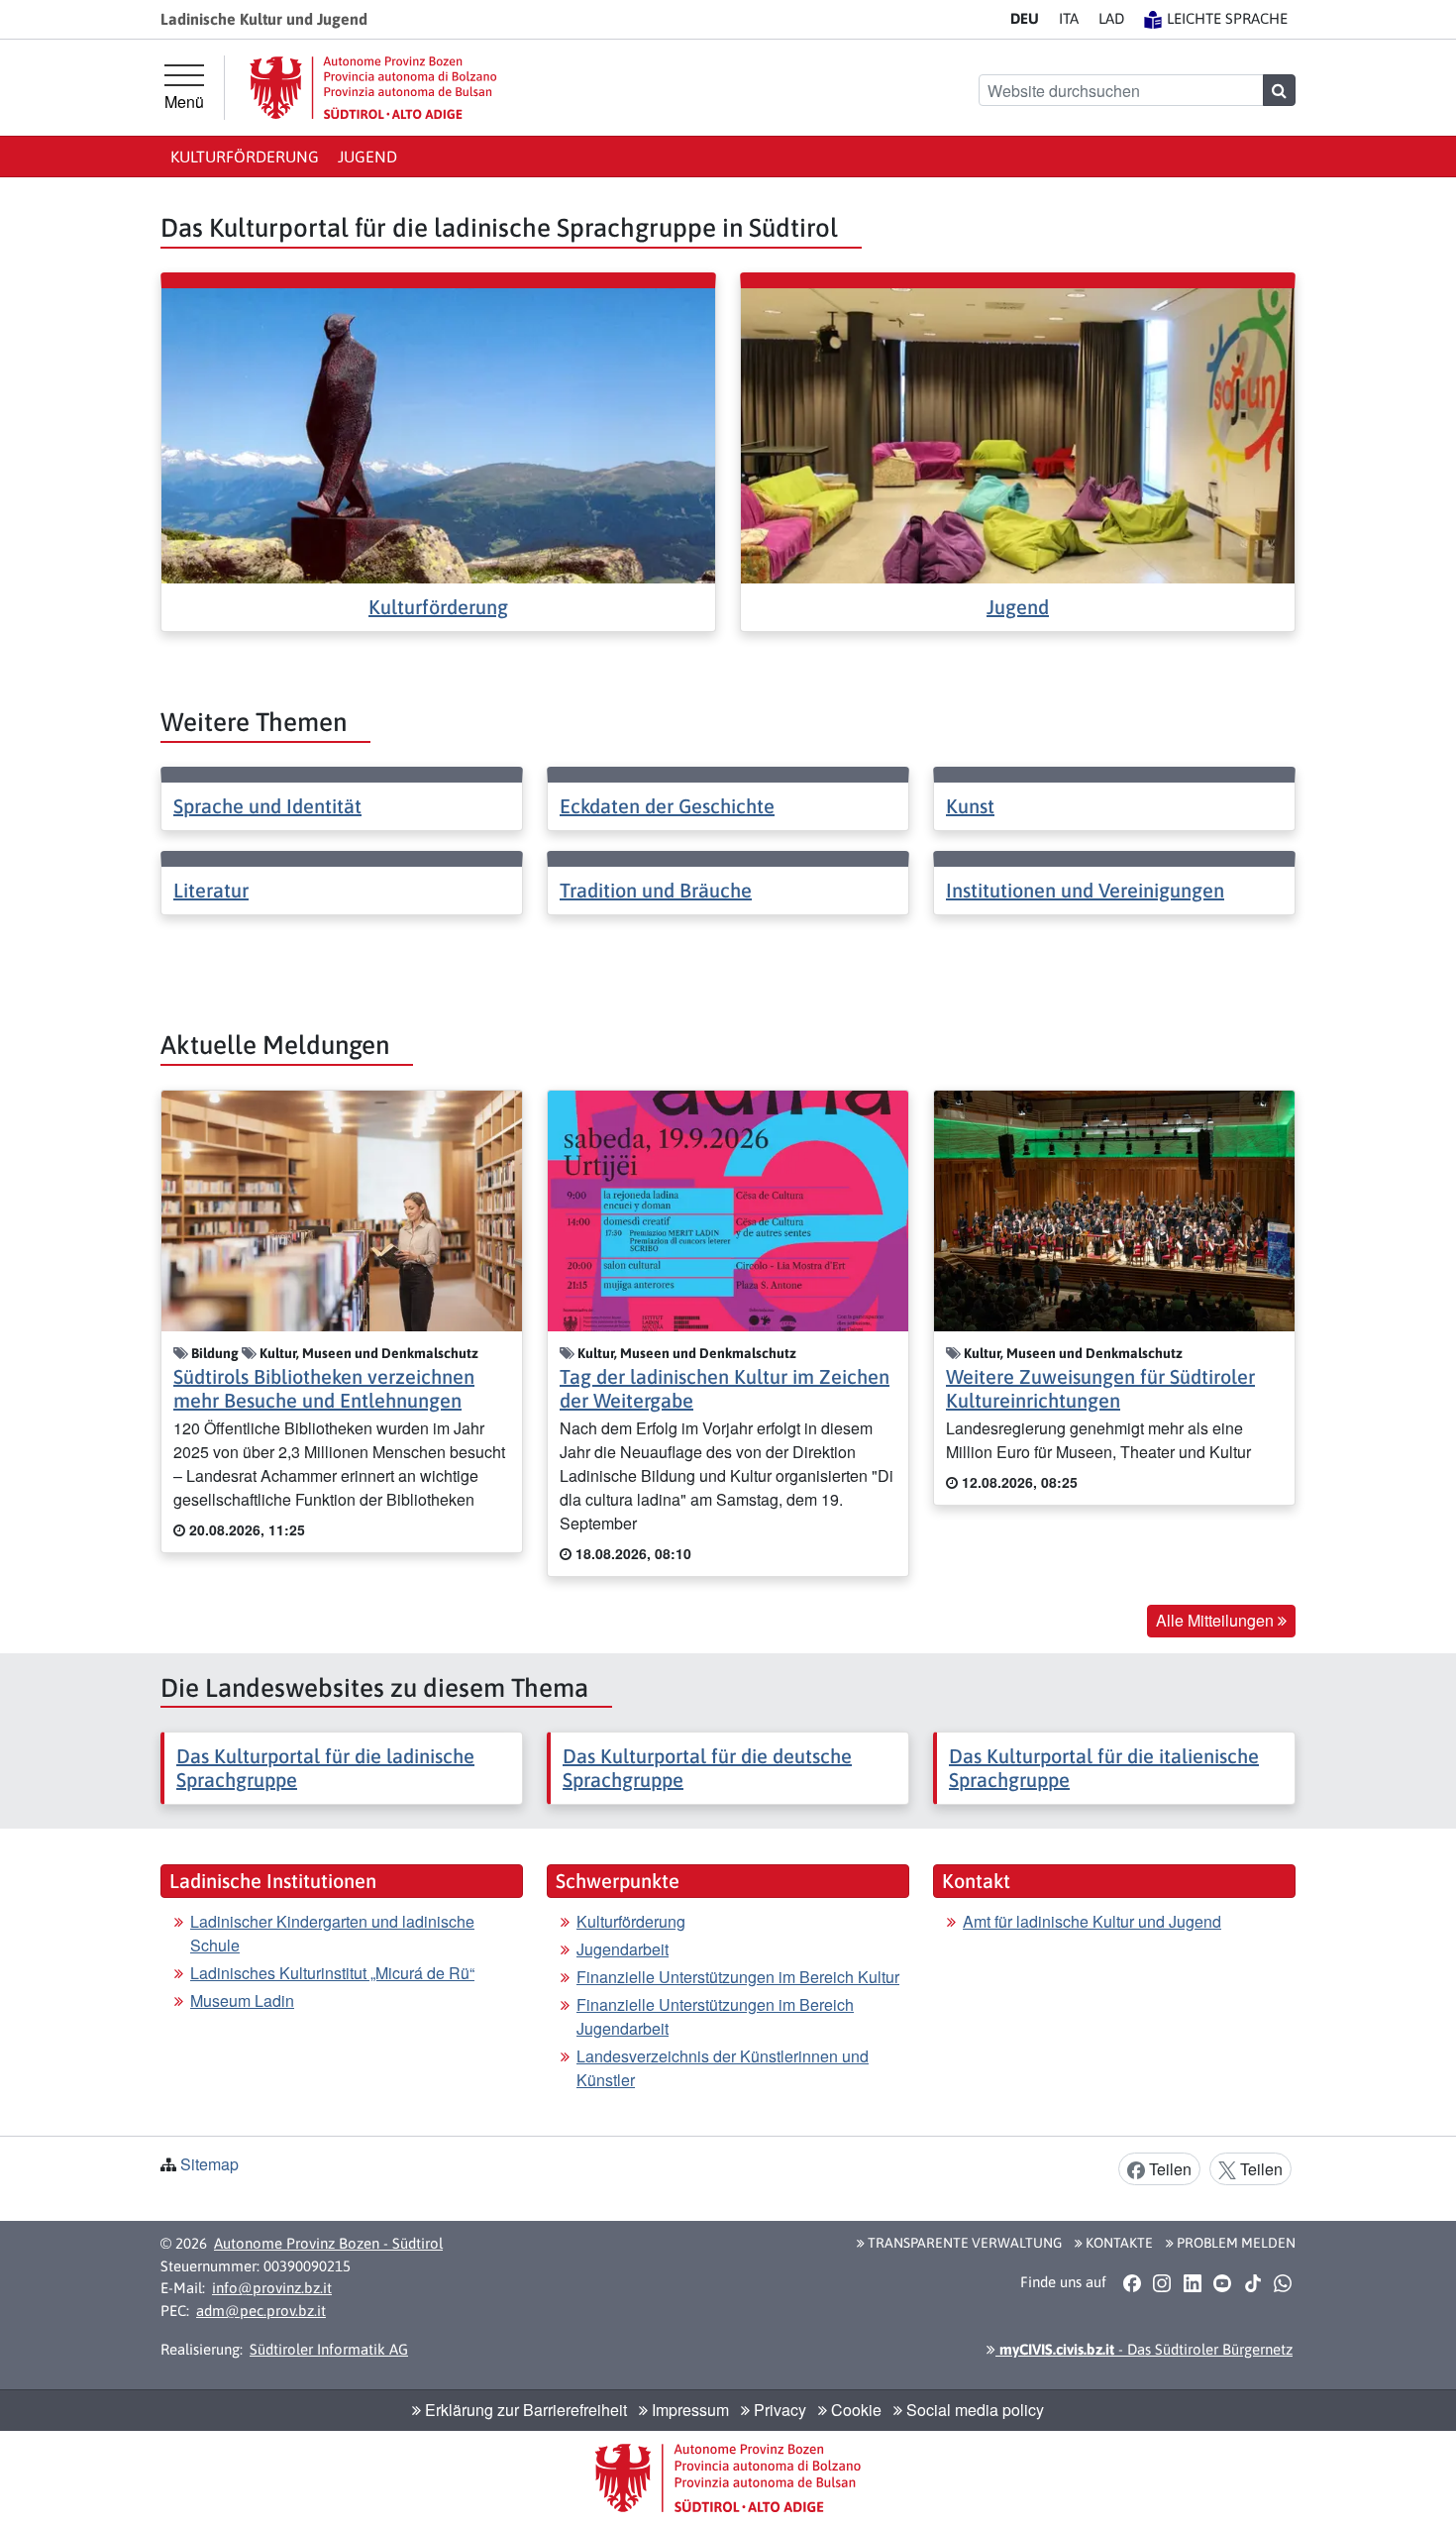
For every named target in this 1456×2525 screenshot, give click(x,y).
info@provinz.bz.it (272, 2288)
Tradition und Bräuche (656, 890)
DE (1025, 18)
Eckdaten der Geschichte (667, 806)
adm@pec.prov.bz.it (261, 2311)
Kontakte (1118, 2243)
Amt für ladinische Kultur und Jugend (1092, 1921)
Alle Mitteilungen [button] (1217, 1620)
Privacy (778, 2410)
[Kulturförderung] (438, 433)
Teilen (1168, 2169)
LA (1111, 18)
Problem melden (1235, 2243)
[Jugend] (1018, 433)
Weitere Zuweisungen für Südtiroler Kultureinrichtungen (1100, 1388)
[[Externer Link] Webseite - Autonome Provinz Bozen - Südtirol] (373, 88)
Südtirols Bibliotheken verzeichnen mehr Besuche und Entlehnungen (324, 1388)
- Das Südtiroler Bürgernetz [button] (1144, 2349)
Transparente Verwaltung (963, 2243)
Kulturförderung (245, 157)
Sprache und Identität (267, 806)
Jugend (367, 157)
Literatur (211, 890)
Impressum (688, 2410)
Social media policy (973, 2410)
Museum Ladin (242, 2000)
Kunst (970, 806)
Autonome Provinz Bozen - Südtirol (328, 2243)
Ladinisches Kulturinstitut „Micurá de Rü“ (332, 1973)
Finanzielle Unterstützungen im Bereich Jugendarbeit (715, 2016)
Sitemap (209, 2164)
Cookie (854, 2410)
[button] (1132, 2282)
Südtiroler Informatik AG (329, 2349)
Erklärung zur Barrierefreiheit (524, 2410)
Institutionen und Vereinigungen (1085, 890)
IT (1069, 18)
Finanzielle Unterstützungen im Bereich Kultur (738, 1977)
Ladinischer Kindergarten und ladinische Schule (332, 1933)
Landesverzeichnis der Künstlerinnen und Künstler (723, 2068)
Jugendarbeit (623, 1949)
